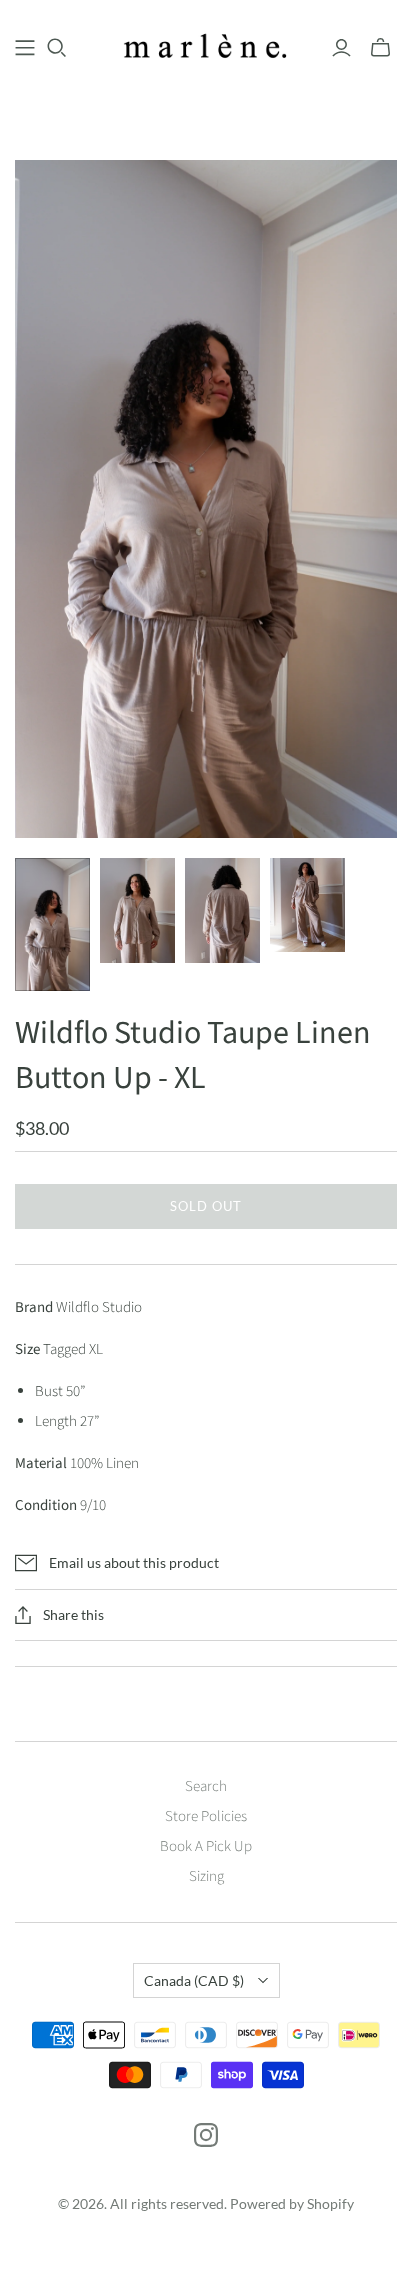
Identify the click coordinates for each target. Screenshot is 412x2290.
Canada (194, 1980)
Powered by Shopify (292, 2203)
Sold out (206, 1206)
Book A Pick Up (206, 1846)
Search (206, 1786)
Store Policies (206, 1816)
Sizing (206, 1876)
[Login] (341, 48)
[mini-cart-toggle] (380, 48)
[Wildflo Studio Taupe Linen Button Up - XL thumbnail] (52, 924)
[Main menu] (25, 48)
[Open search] (57, 48)
